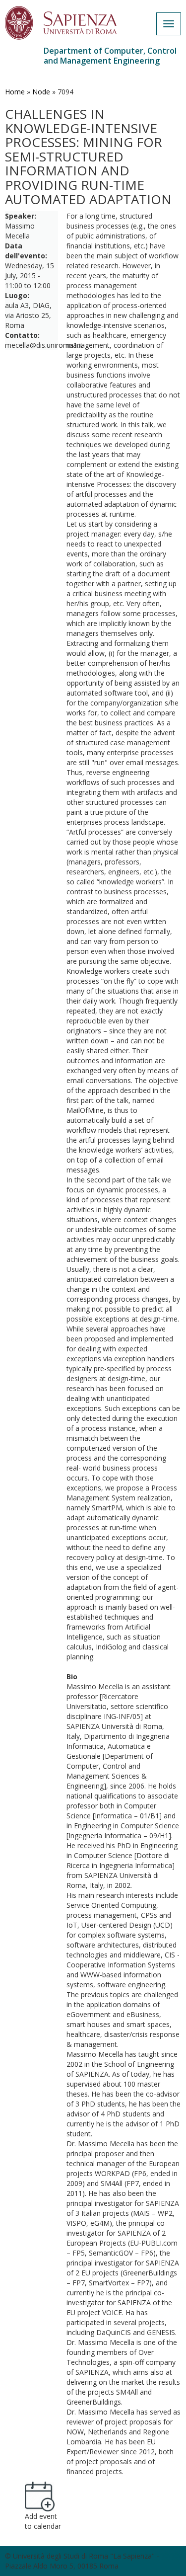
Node (41, 92)
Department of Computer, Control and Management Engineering (110, 56)
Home (15, 92)
